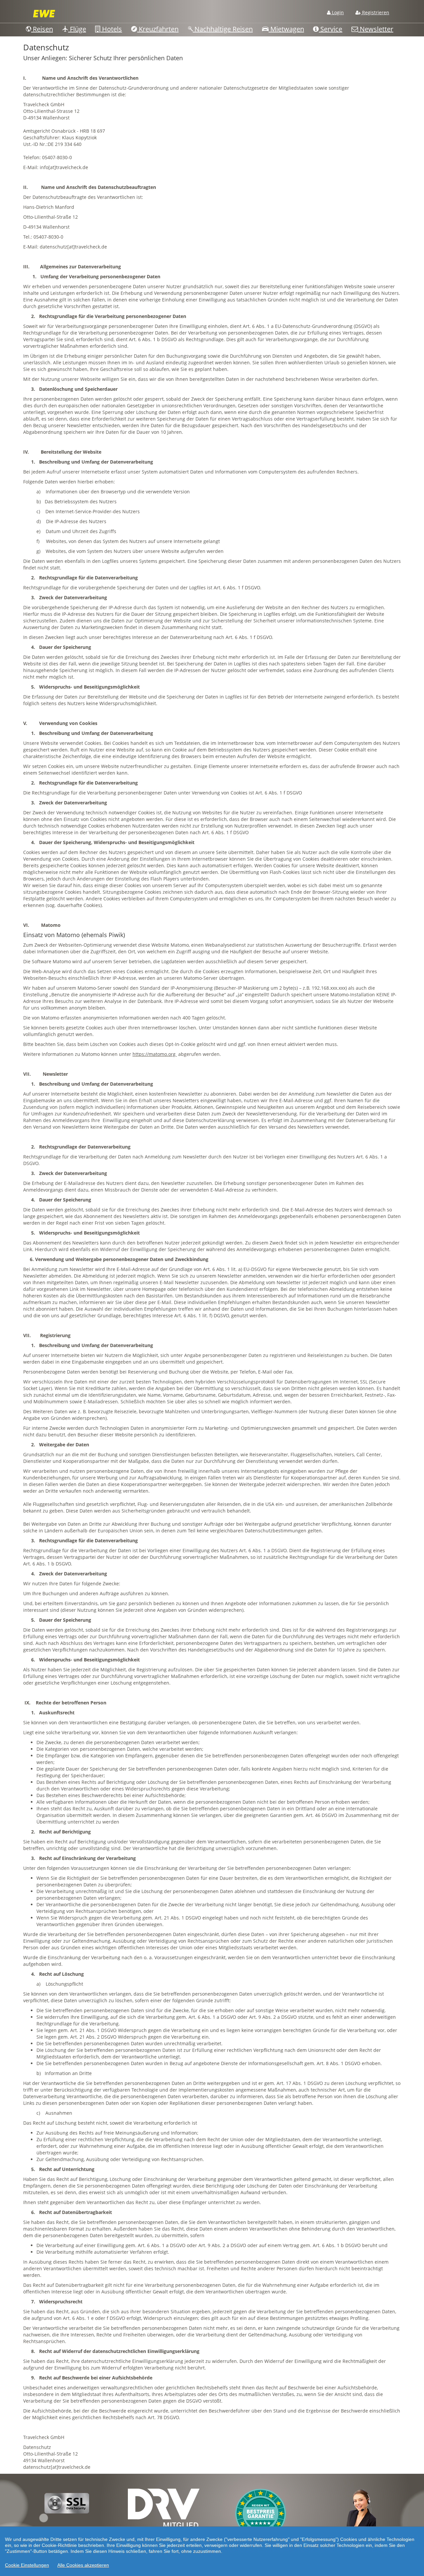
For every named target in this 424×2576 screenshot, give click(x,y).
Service (330, 29)
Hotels (111, 29)
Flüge (77, 29)
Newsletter (376, 29)
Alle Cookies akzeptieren (83, 2565)
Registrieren (375, 12)
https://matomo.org (155, 1054)
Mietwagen (286, 29)
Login (337, 12)
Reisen (42, 29)
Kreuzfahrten (158, 29)
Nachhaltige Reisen (223, 29)
